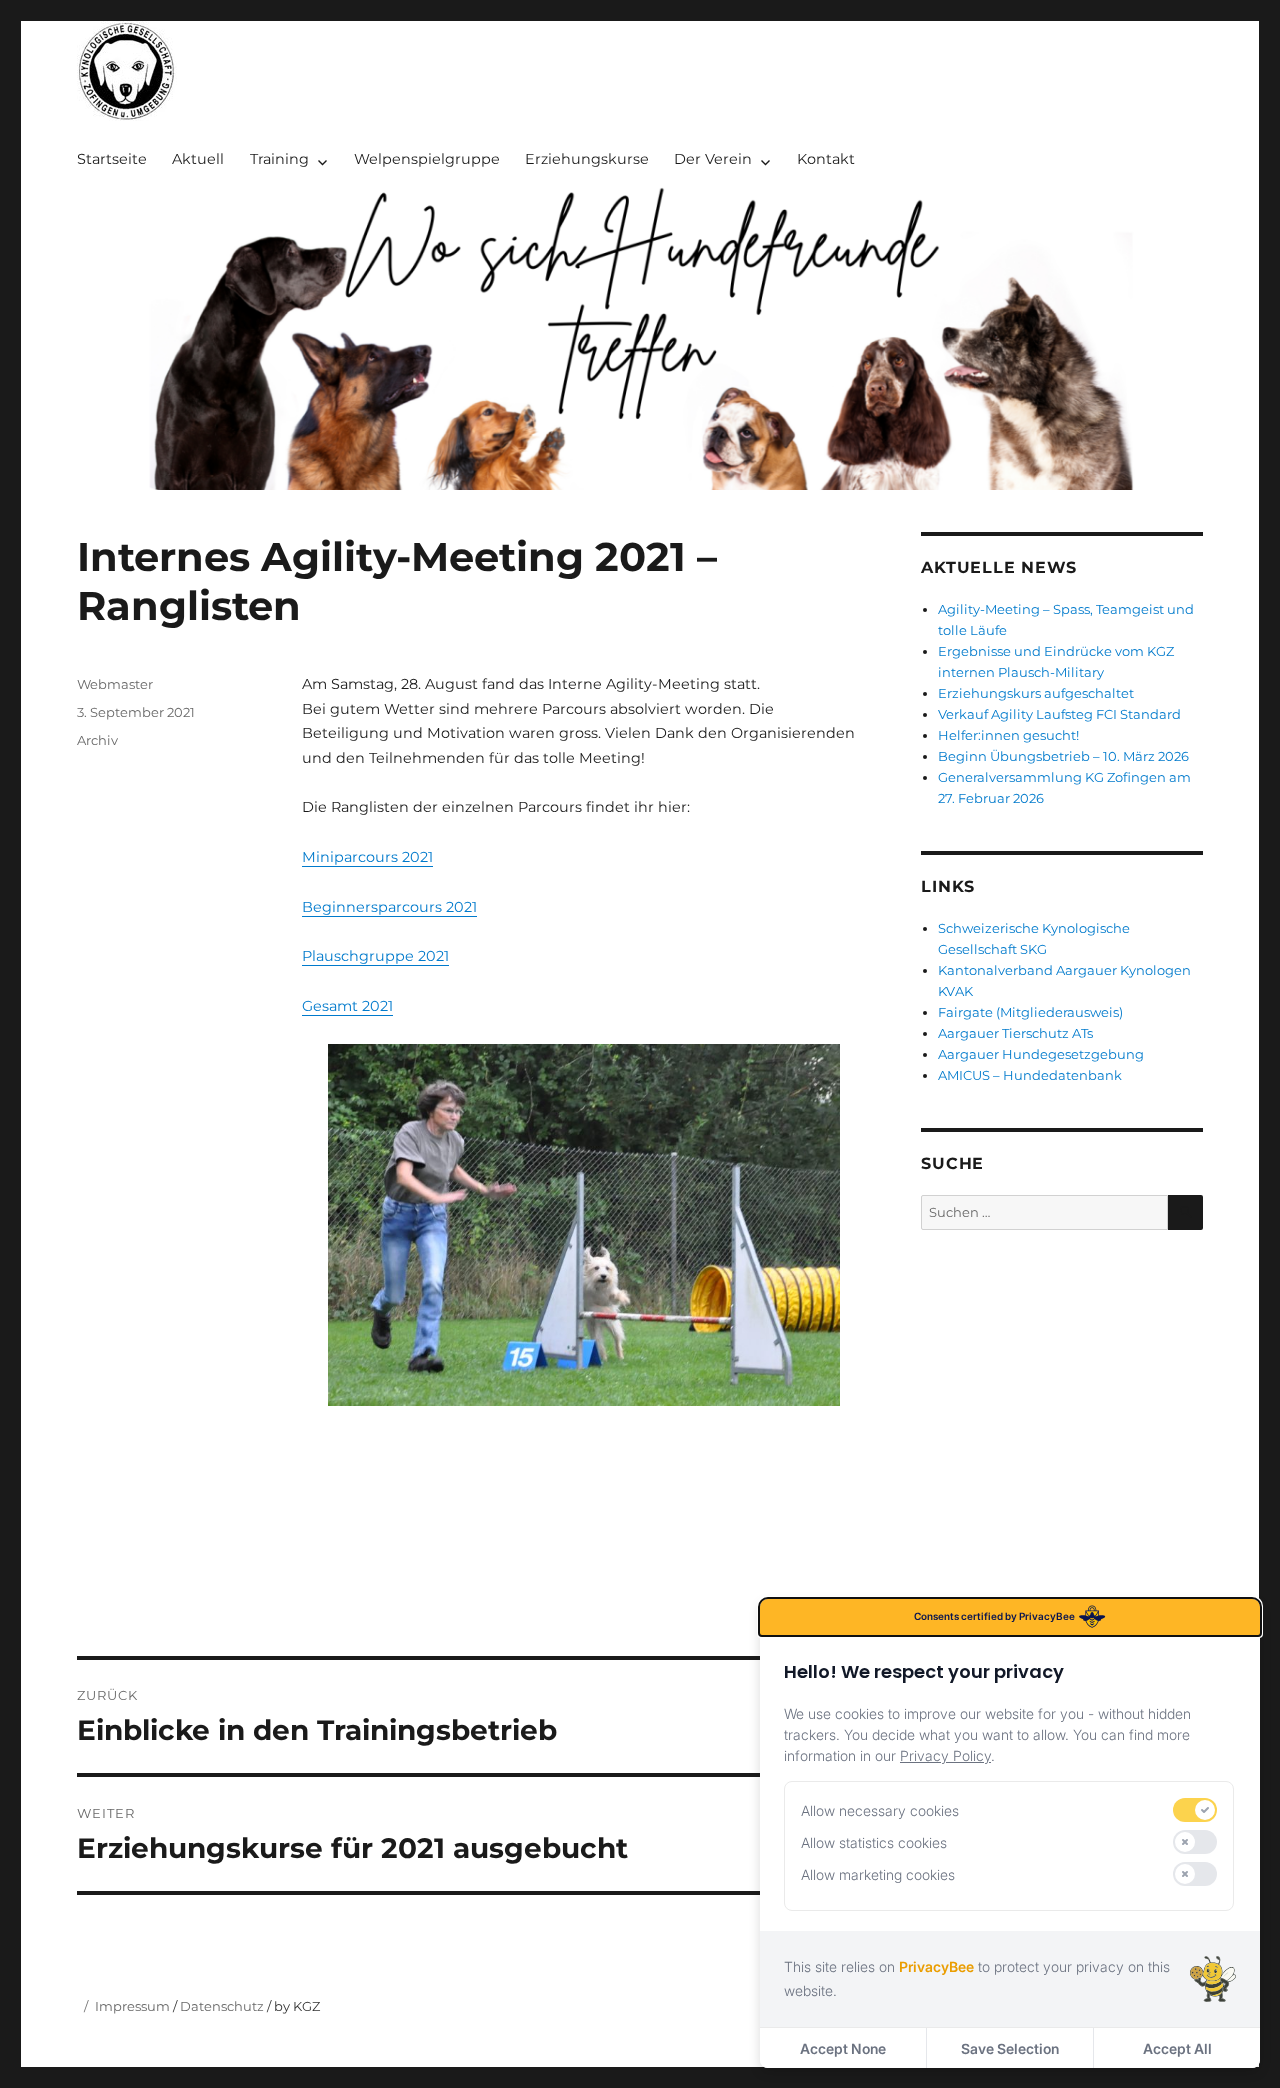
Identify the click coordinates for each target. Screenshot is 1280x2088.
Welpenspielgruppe (427, 159)
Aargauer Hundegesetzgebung (1041, 1054)
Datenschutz (222, 2006)
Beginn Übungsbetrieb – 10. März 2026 (1063, 756)
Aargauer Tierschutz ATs (1015, 1033)
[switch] (1195, 1810)
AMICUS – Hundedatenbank (1030, 1075)
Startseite (112, 159)
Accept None (843, 2048)
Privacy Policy (945, 1755)
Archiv (97, 740)
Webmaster (115, 684)
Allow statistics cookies (874, 1842)
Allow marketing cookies (878, 1874)
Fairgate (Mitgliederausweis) (1030, 1012)
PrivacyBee (936, 1966)
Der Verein (713, 159)
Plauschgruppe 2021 (375, 956)
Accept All (1177, 2048)
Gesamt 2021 (347, 1006)
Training (279, 159)
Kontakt (826, 159)
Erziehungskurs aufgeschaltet (1036, 693)
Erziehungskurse (587, 159)
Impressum (134, 2006)
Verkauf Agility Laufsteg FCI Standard (1059, 714)
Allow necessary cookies (880, 1810)
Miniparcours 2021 (367, 857)
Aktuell (198, 159)
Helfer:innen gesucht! (1008, 735)
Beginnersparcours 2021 (389, 907)
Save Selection (1010, 2048)
